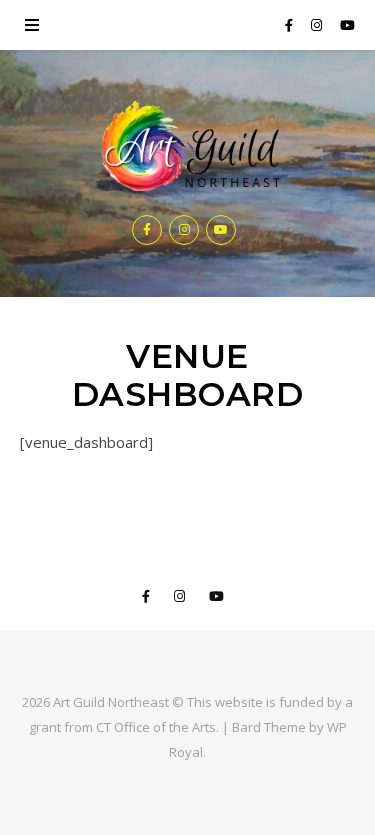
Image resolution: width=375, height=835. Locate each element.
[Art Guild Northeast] (188, 147)
